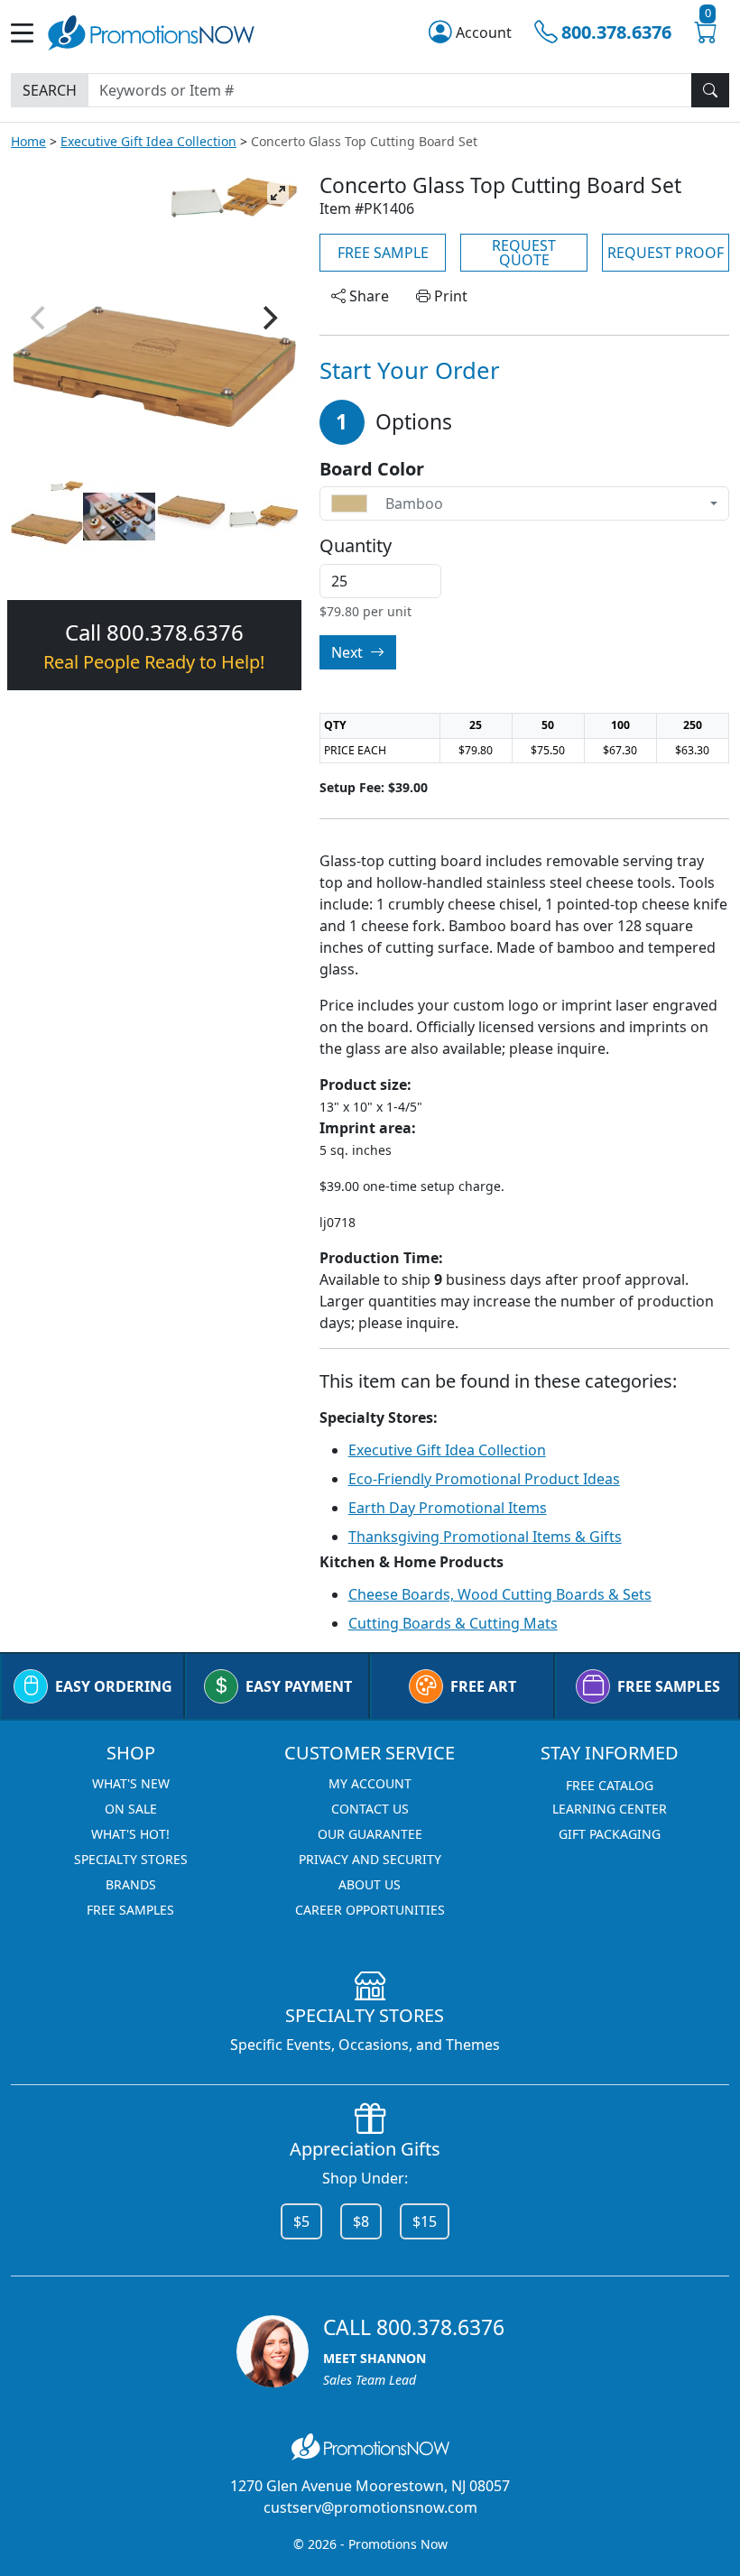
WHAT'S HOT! (130, 1834)
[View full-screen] (278, 193)
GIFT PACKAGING (610, 1834)
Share (367, 296)
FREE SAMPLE (383, 253)
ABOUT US (370, 1884)
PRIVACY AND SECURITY (370, 1859)
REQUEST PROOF (666, 253)
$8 (361, 2221)
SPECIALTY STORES (131, 1859)
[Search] (710, 90)
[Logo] (151, 31)
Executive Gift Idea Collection (148, 141)
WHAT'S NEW (131, 1783)
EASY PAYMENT (299, 1686)
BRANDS (131, 1884)
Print (449, 296)
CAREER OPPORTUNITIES (370, 1910)
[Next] (269, 318)
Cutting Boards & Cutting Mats (453, 1623)
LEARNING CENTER (610, 1809)
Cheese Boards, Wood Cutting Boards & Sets (500, 1594)
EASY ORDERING (114, 1686)
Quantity (356, 546)
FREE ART (483, 1686)
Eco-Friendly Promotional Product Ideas (484, 1479)
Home (28, 141)
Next (349, 652)
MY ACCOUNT (370, 1783)
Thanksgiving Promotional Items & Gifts (485, 1537)
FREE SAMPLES (669, 1686)
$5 (301, 2221)
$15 (425, 2221)
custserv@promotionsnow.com (370, 2507)
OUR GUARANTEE (370, 1834)
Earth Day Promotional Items (448, 1508)
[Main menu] (29, 33)
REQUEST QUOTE (524, 253)
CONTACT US (370, 1809)
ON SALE (131, 1809)
